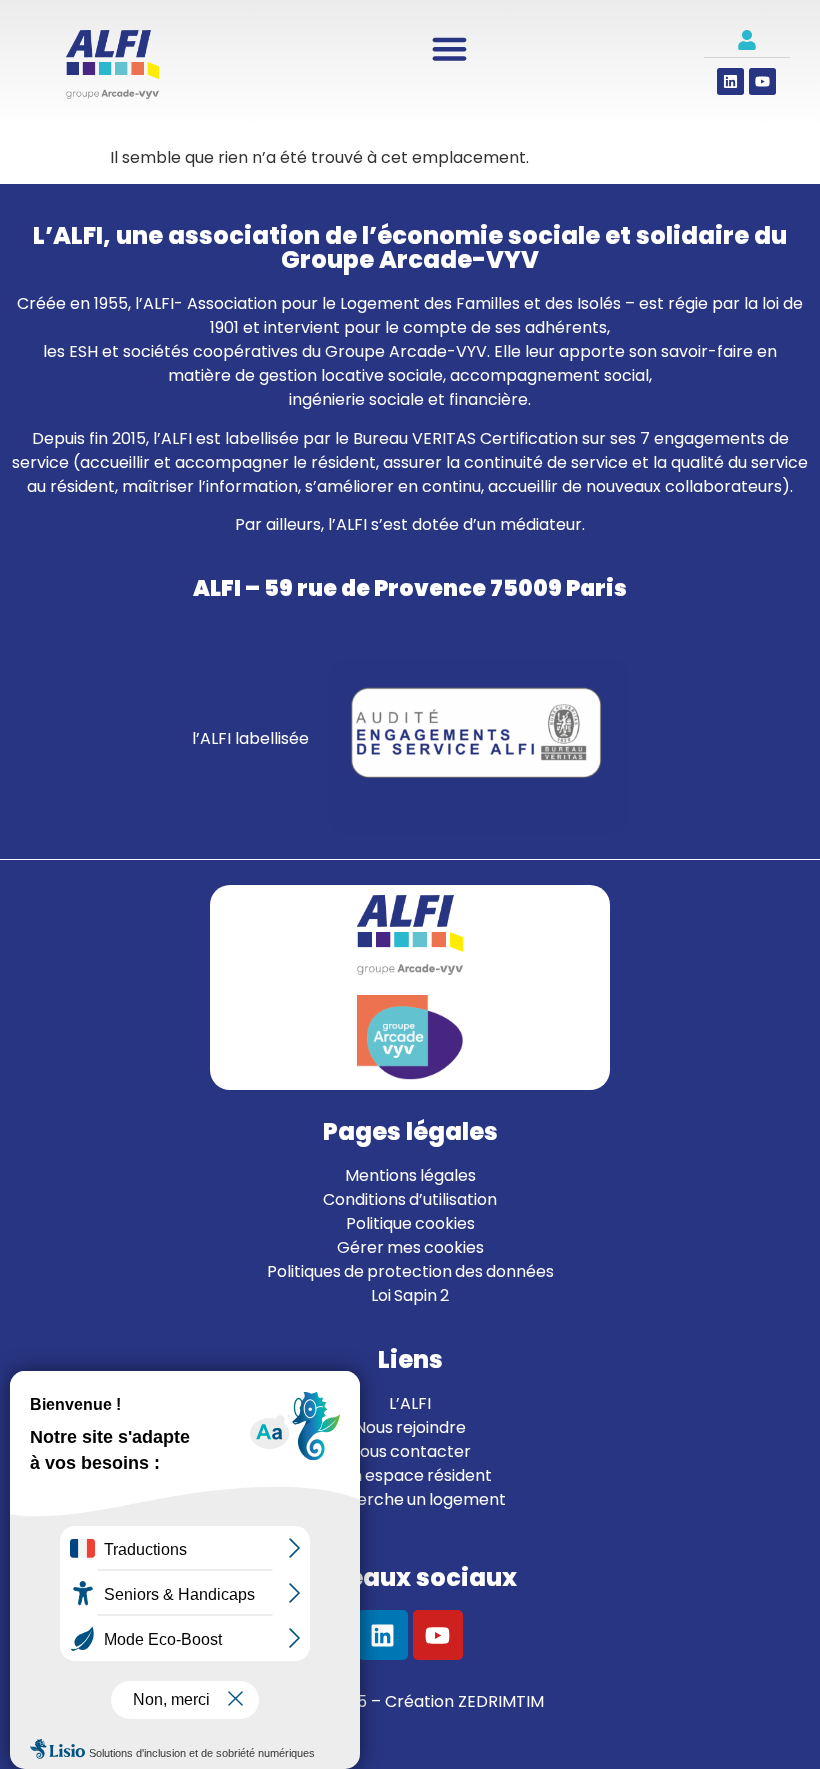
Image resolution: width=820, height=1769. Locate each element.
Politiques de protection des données (410, 1271)
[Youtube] (762, 81)
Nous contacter (410, 1451)
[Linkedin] (730, 81)
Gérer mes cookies (410, 1247)
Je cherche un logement (410, 1499)
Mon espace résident (410, 1475)
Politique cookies (410, 1223)
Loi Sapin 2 (410, 1295)
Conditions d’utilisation (410, 1199)
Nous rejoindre (410, 1427)
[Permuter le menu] (449, 48)
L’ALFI (410, 1403)
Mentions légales (410, 1175)
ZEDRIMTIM (501, 1701)
